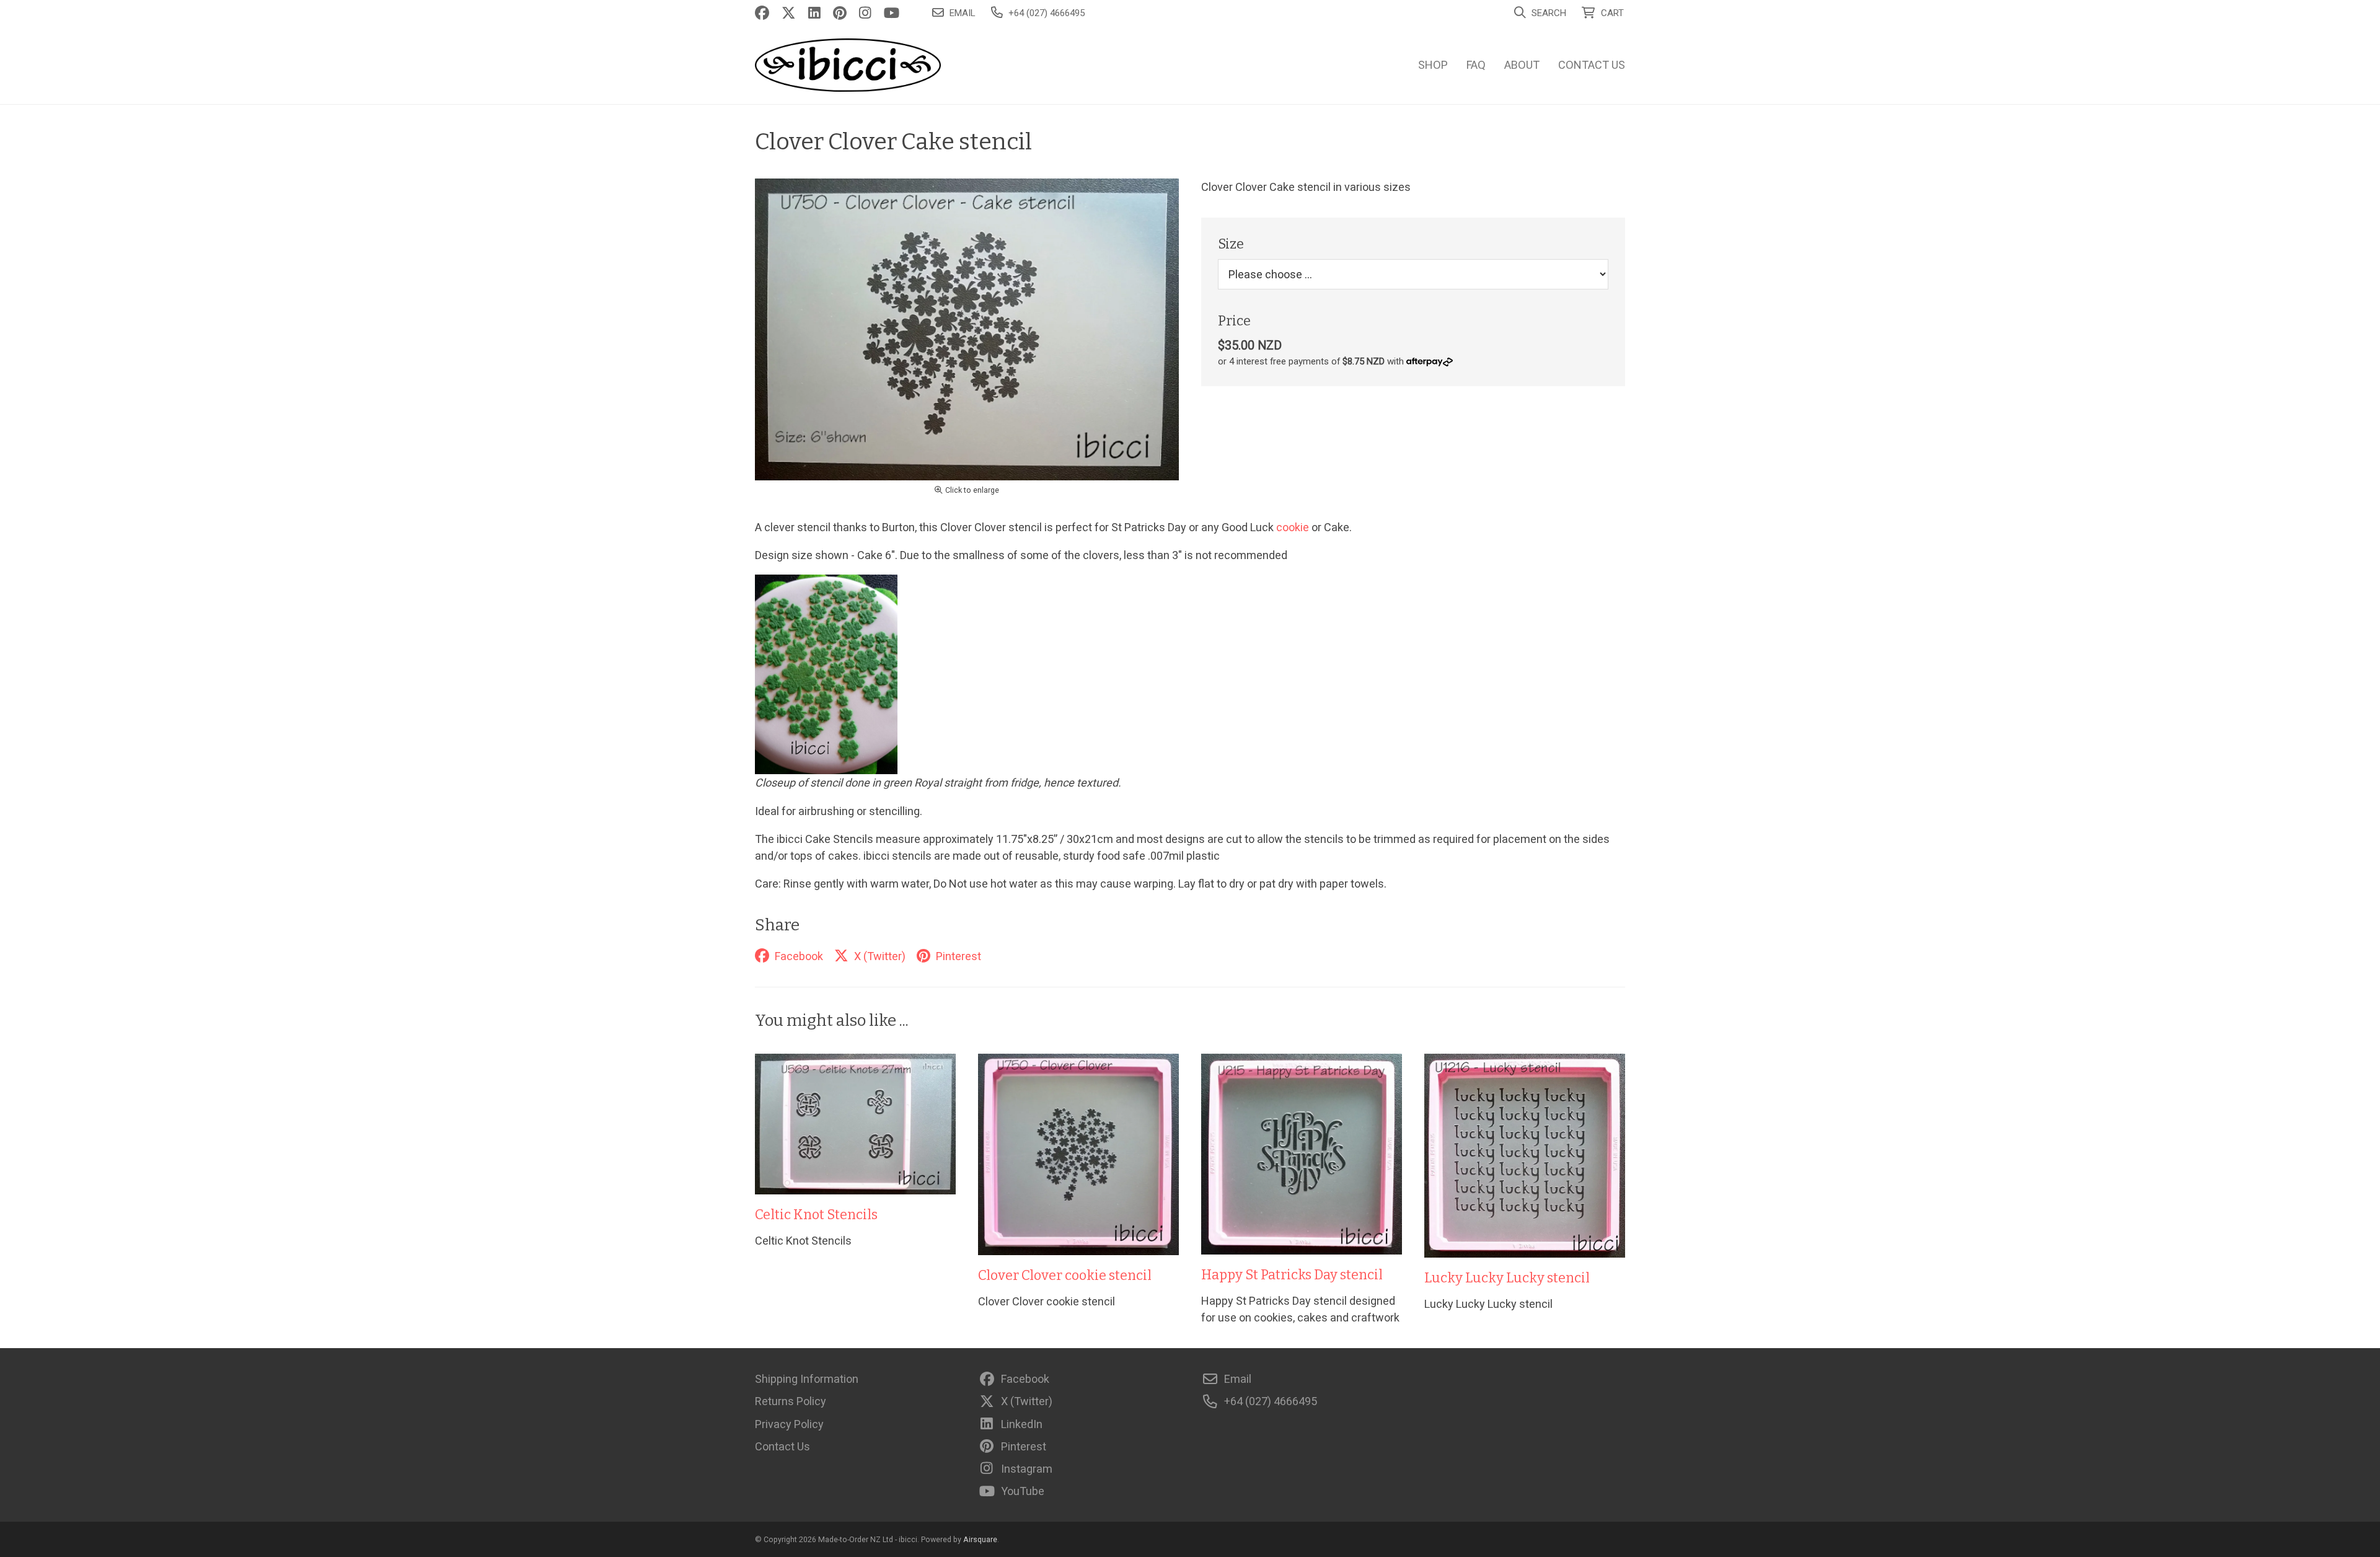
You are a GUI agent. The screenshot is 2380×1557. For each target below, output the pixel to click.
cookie (1293, 527)
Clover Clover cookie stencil (1065, 1276)
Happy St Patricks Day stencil (1292, 1275)
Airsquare (980, 1539)
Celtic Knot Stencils (816, 1215)
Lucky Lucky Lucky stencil (1507, 1278)
